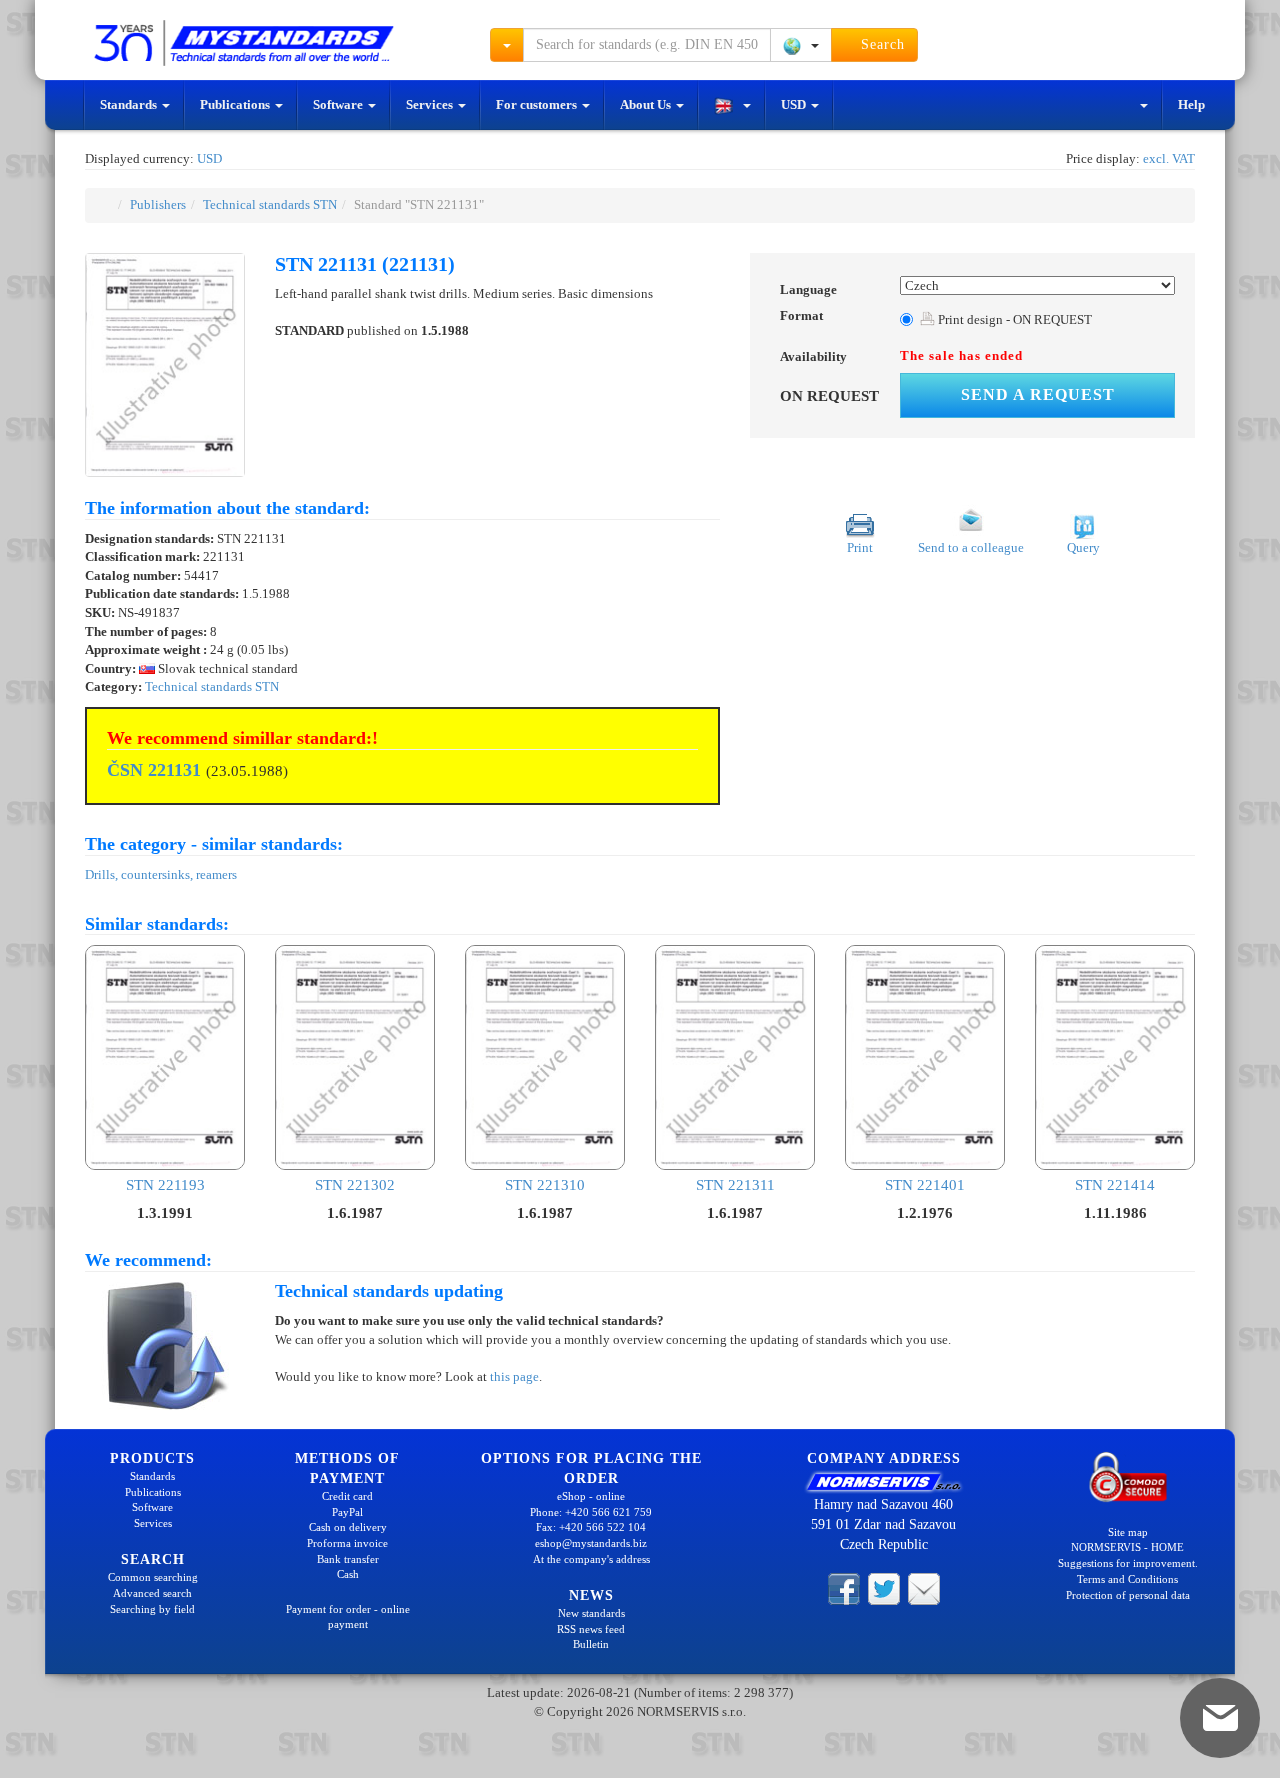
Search (880, 44)
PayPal (347, 1512)
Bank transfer (348, 1559)
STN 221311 (735, 1184)
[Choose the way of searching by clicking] (507, 45)
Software (339, 104)
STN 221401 (925, 1184)
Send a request (1038, 394)
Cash (348, 1574)
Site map (1128, 1532)
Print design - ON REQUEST (1013, 319)
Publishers (158, 204)
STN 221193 (165, 1184)
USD (795, 104)
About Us (647, 104)
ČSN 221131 (154, 770)
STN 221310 (545, 1184)
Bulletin (591, 1644)
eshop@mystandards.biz (591, 1543)
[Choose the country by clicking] (801, 45)
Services (431, 104)
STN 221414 (1115, 1184)
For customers (538, 104)
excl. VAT (1169, 158)
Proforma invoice (347, 1543)
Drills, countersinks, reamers (161, 874)
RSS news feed (591, 1629)
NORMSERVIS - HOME (1127, 1547)
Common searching (153, 1577)
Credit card (347, 1496)
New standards (591, 1613)
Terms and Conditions (1127, 1579)
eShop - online (591, 1496)
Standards (130, 104)
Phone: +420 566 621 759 (591, 1512)
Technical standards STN (270, 204)
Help (1191, 104)
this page (514, 1376)
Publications (236, 104)
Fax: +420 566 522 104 (591, 1527)
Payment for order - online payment (348, 1617)
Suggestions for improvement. (1128, 1563)
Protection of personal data (1128, 1595)
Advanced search (152, 1593)
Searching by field (152, 1609)
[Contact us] (924, 1588)
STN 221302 (355, 1184)
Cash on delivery (348, 1527)
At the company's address (591, 1559)
